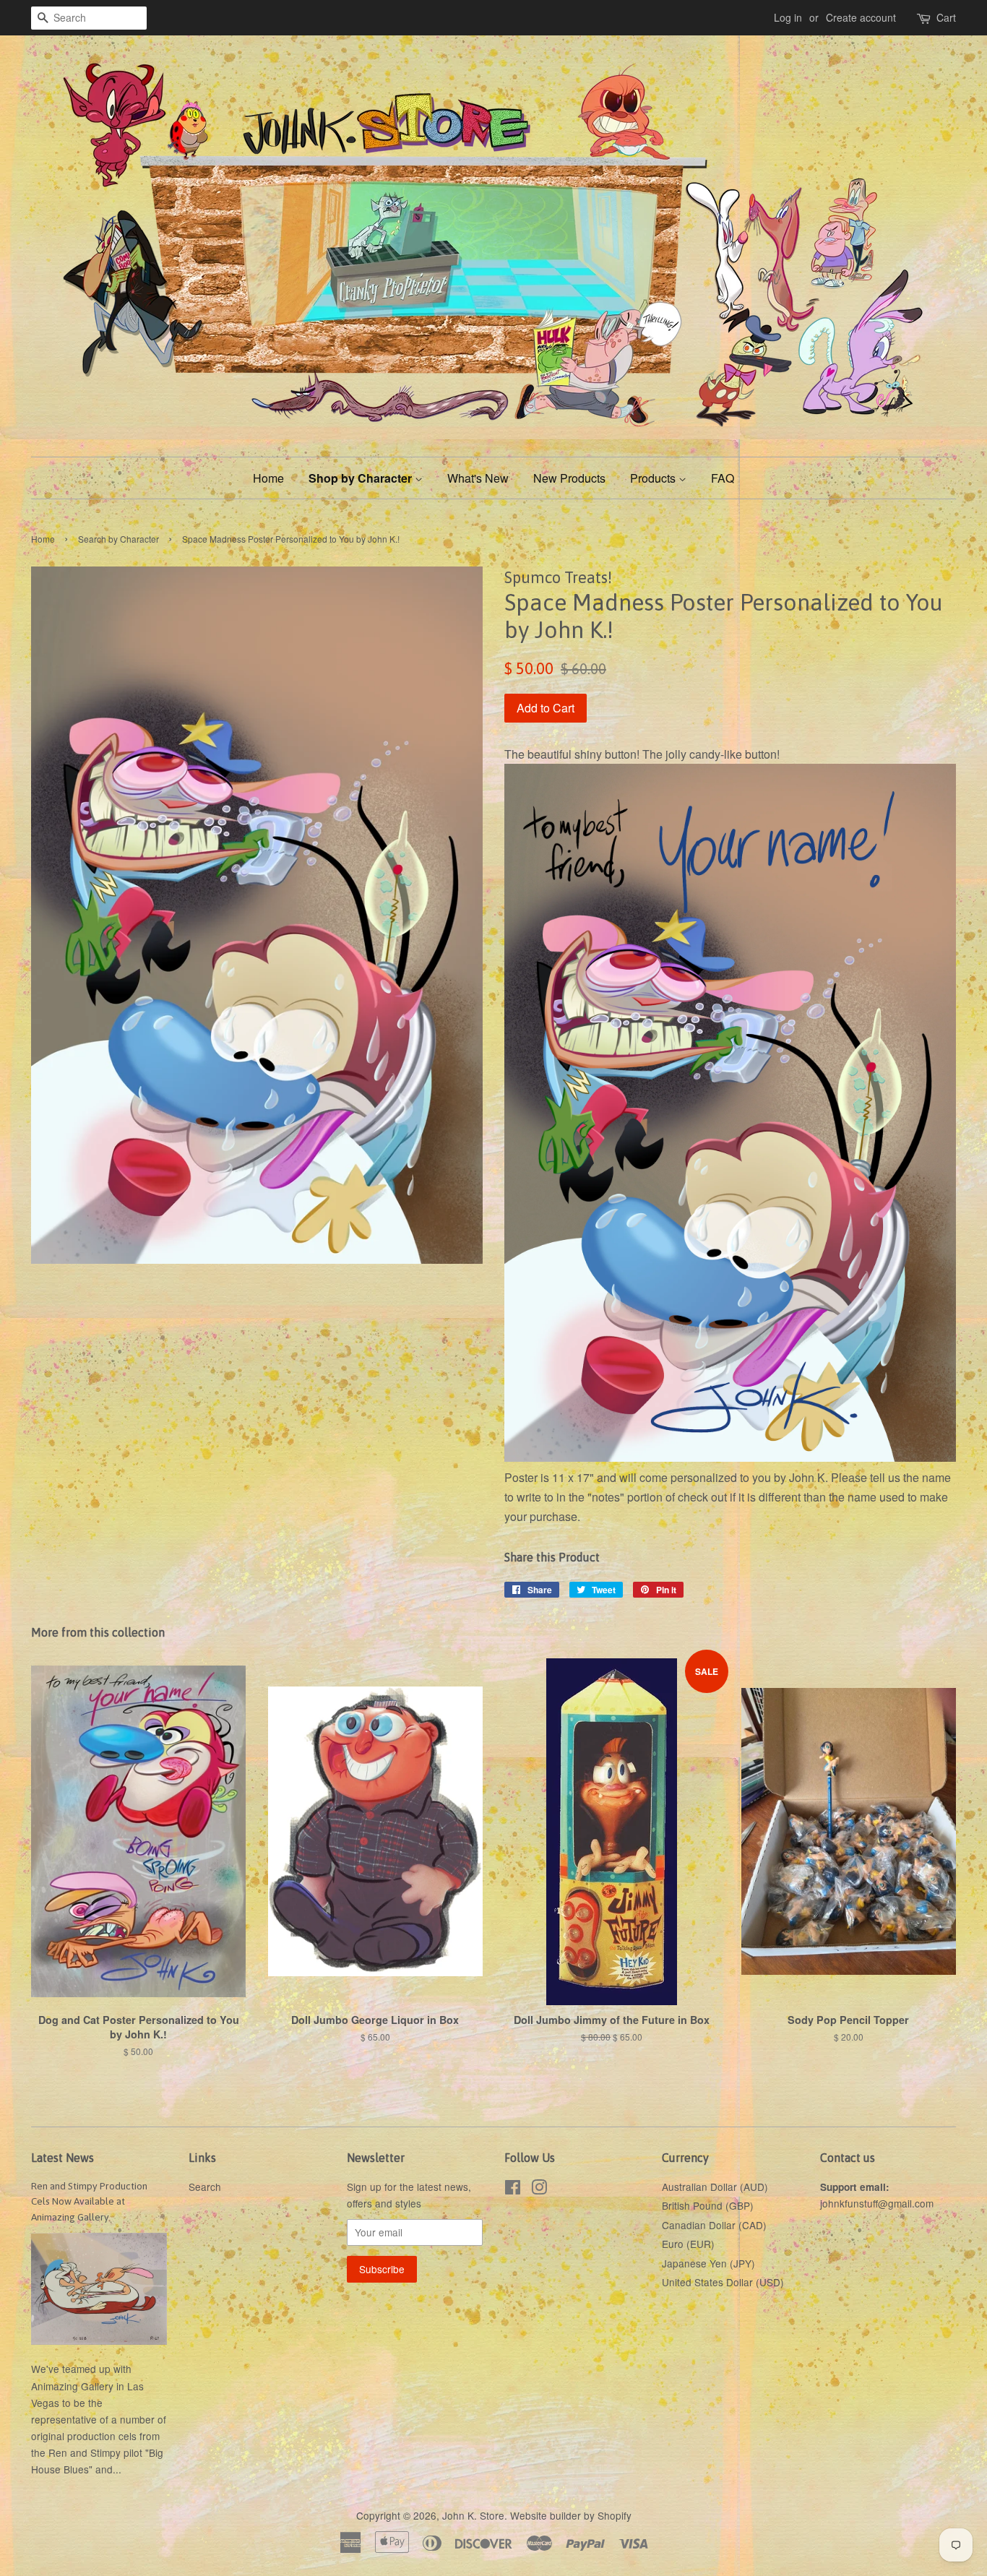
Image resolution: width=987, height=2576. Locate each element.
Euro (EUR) (688, 2244)
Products (654, 478)
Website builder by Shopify (571, 2515)
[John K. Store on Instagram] (539, 2189)
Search (205, 2187)
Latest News (63, 2158)
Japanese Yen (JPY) (708, 2263)
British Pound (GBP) (708, 2205)
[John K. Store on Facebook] (513, 2189)
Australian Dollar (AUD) (715, 2187)
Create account (861, 17)
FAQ (723, 478)
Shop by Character (362, 478)
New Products (569, 478)
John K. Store (473, 2515)
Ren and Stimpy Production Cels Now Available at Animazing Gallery (89, 2202)
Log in (788, 17)
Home (268, 478)
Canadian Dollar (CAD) (714, 2225)
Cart (946, 17)
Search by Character (118, 539)
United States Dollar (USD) (723, 2282)
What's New (478, 478)
